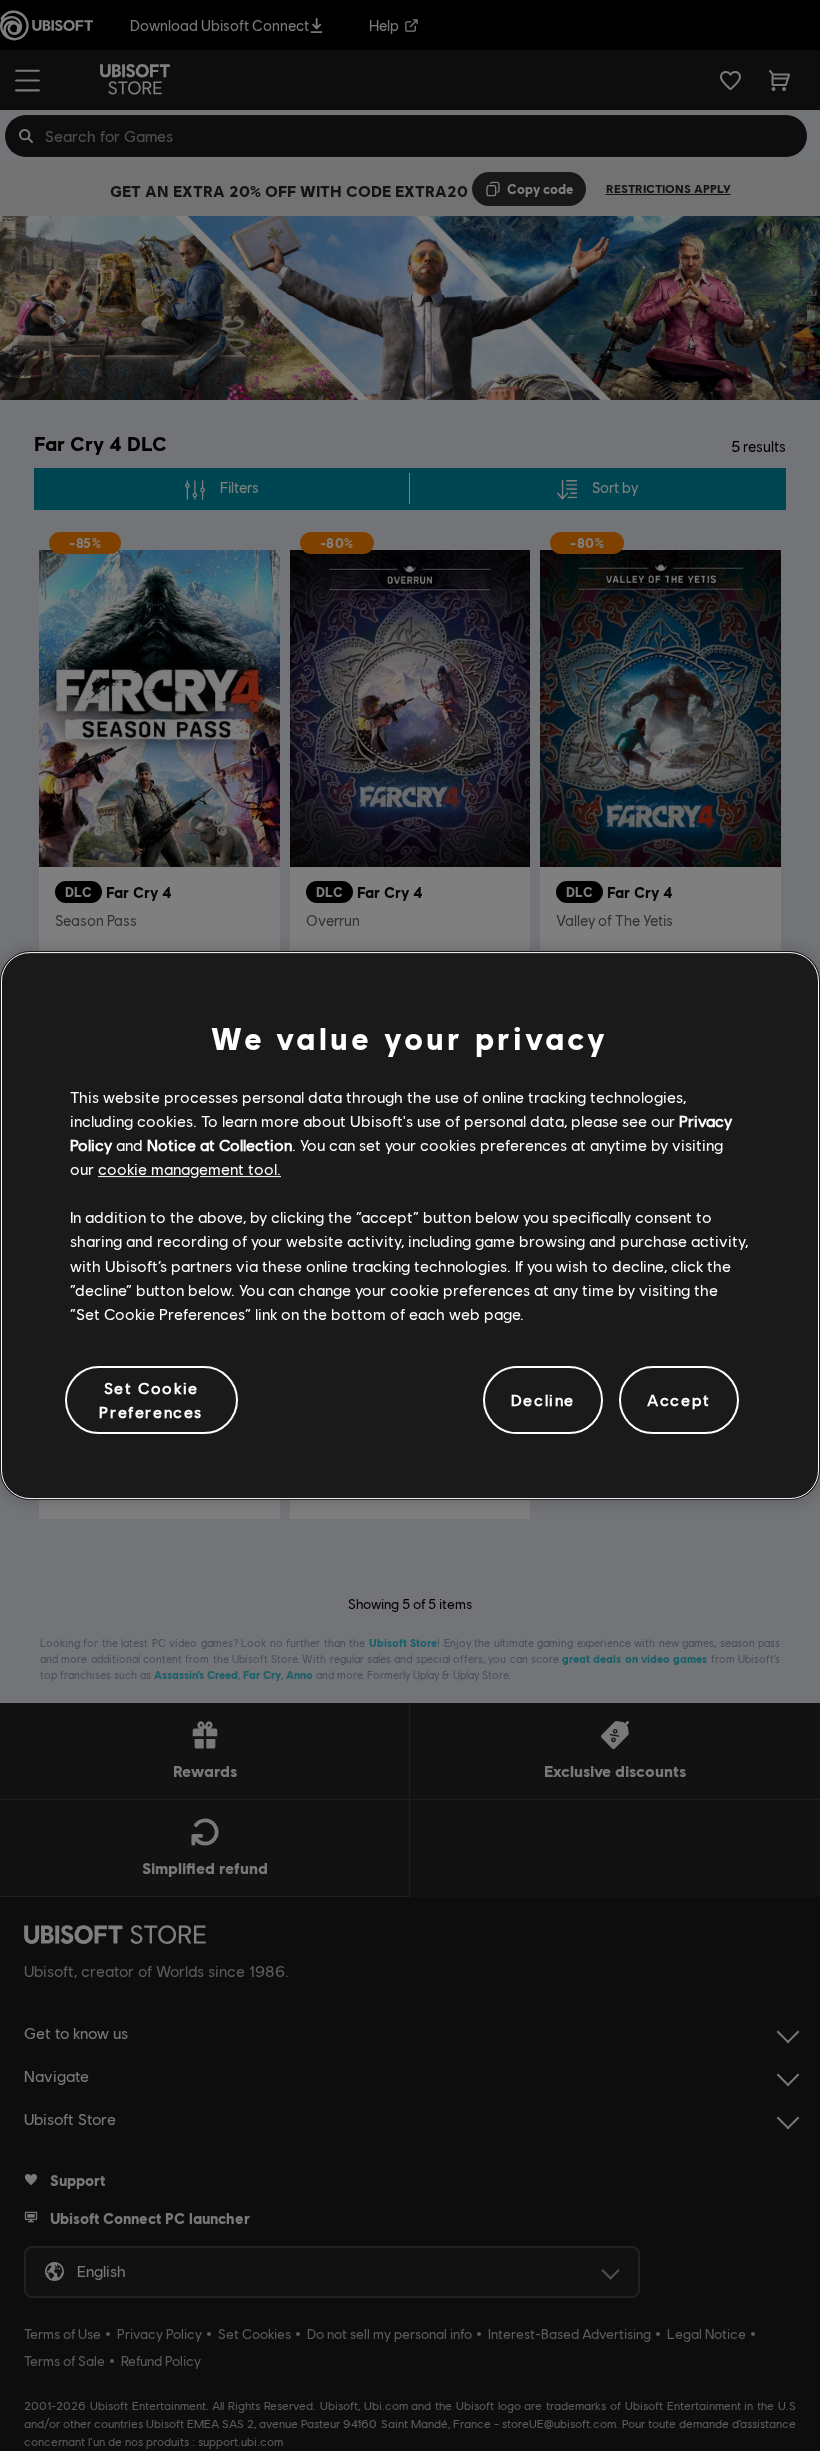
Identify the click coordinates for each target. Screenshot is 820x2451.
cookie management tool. (189, 1168)
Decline (543, 1399)
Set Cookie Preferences (151, 1399)
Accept (679, 1399)
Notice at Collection (219, 1144)
